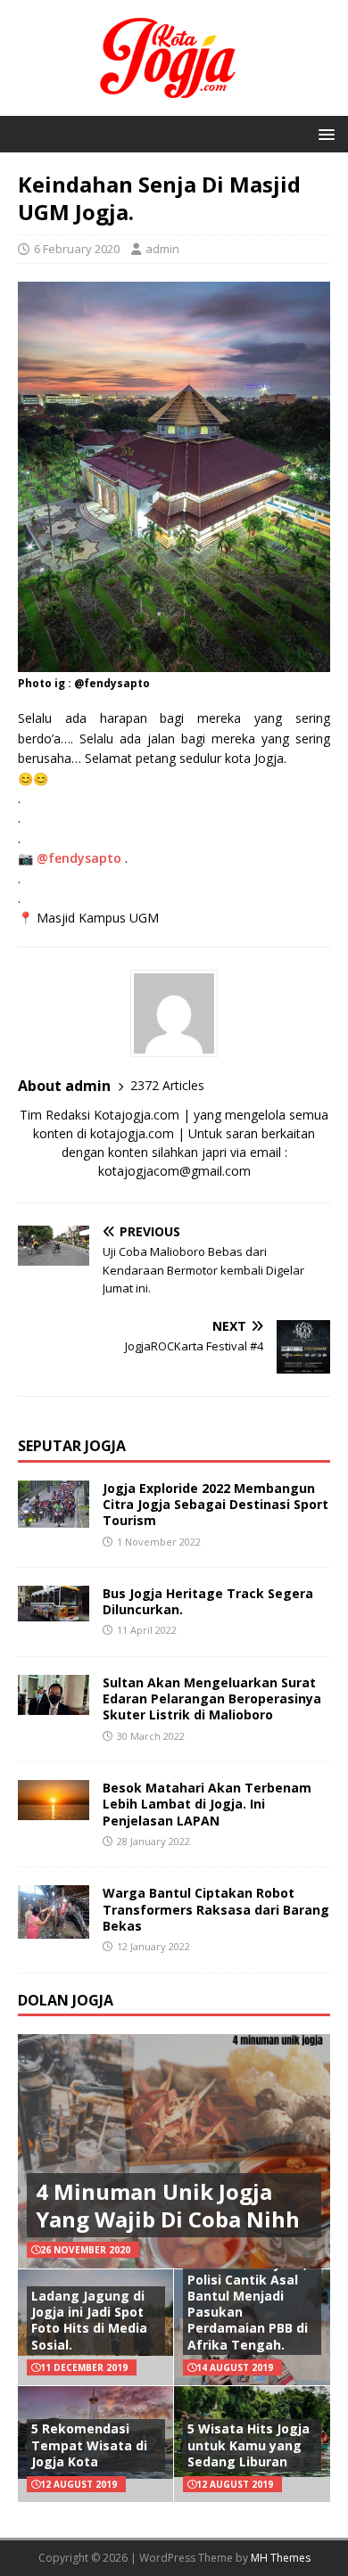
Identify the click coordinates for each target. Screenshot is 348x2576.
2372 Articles (167, 1085)
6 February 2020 (77, 249)
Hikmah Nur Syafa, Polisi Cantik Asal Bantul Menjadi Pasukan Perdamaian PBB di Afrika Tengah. (248, 2304)
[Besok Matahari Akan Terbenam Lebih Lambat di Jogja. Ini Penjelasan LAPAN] (54, 1810)
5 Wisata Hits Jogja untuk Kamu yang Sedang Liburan (249, 2445)
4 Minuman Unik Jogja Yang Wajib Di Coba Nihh (168, 2205)
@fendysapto (79, 858)
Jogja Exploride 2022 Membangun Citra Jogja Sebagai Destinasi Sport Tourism (215, 1504)
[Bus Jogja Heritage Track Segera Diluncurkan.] (54, 1611)
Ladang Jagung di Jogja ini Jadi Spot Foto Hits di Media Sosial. (89, 2320)
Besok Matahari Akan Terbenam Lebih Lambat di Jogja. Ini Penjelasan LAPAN (207, 1804)
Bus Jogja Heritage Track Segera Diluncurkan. (208, 1601)
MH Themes (281, 2558)
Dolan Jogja (66, 2000)
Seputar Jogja (72, 1446)
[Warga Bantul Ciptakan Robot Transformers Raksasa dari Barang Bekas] (54, 1928)
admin (162, 249)
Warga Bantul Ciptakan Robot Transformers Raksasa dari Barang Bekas (216, 1909)
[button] (323, 133)
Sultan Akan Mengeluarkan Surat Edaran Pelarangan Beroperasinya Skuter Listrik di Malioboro (212, 1698)
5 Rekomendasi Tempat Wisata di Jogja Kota (89, 2445)
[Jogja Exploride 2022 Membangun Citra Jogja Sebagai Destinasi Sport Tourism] (54, 1518)
